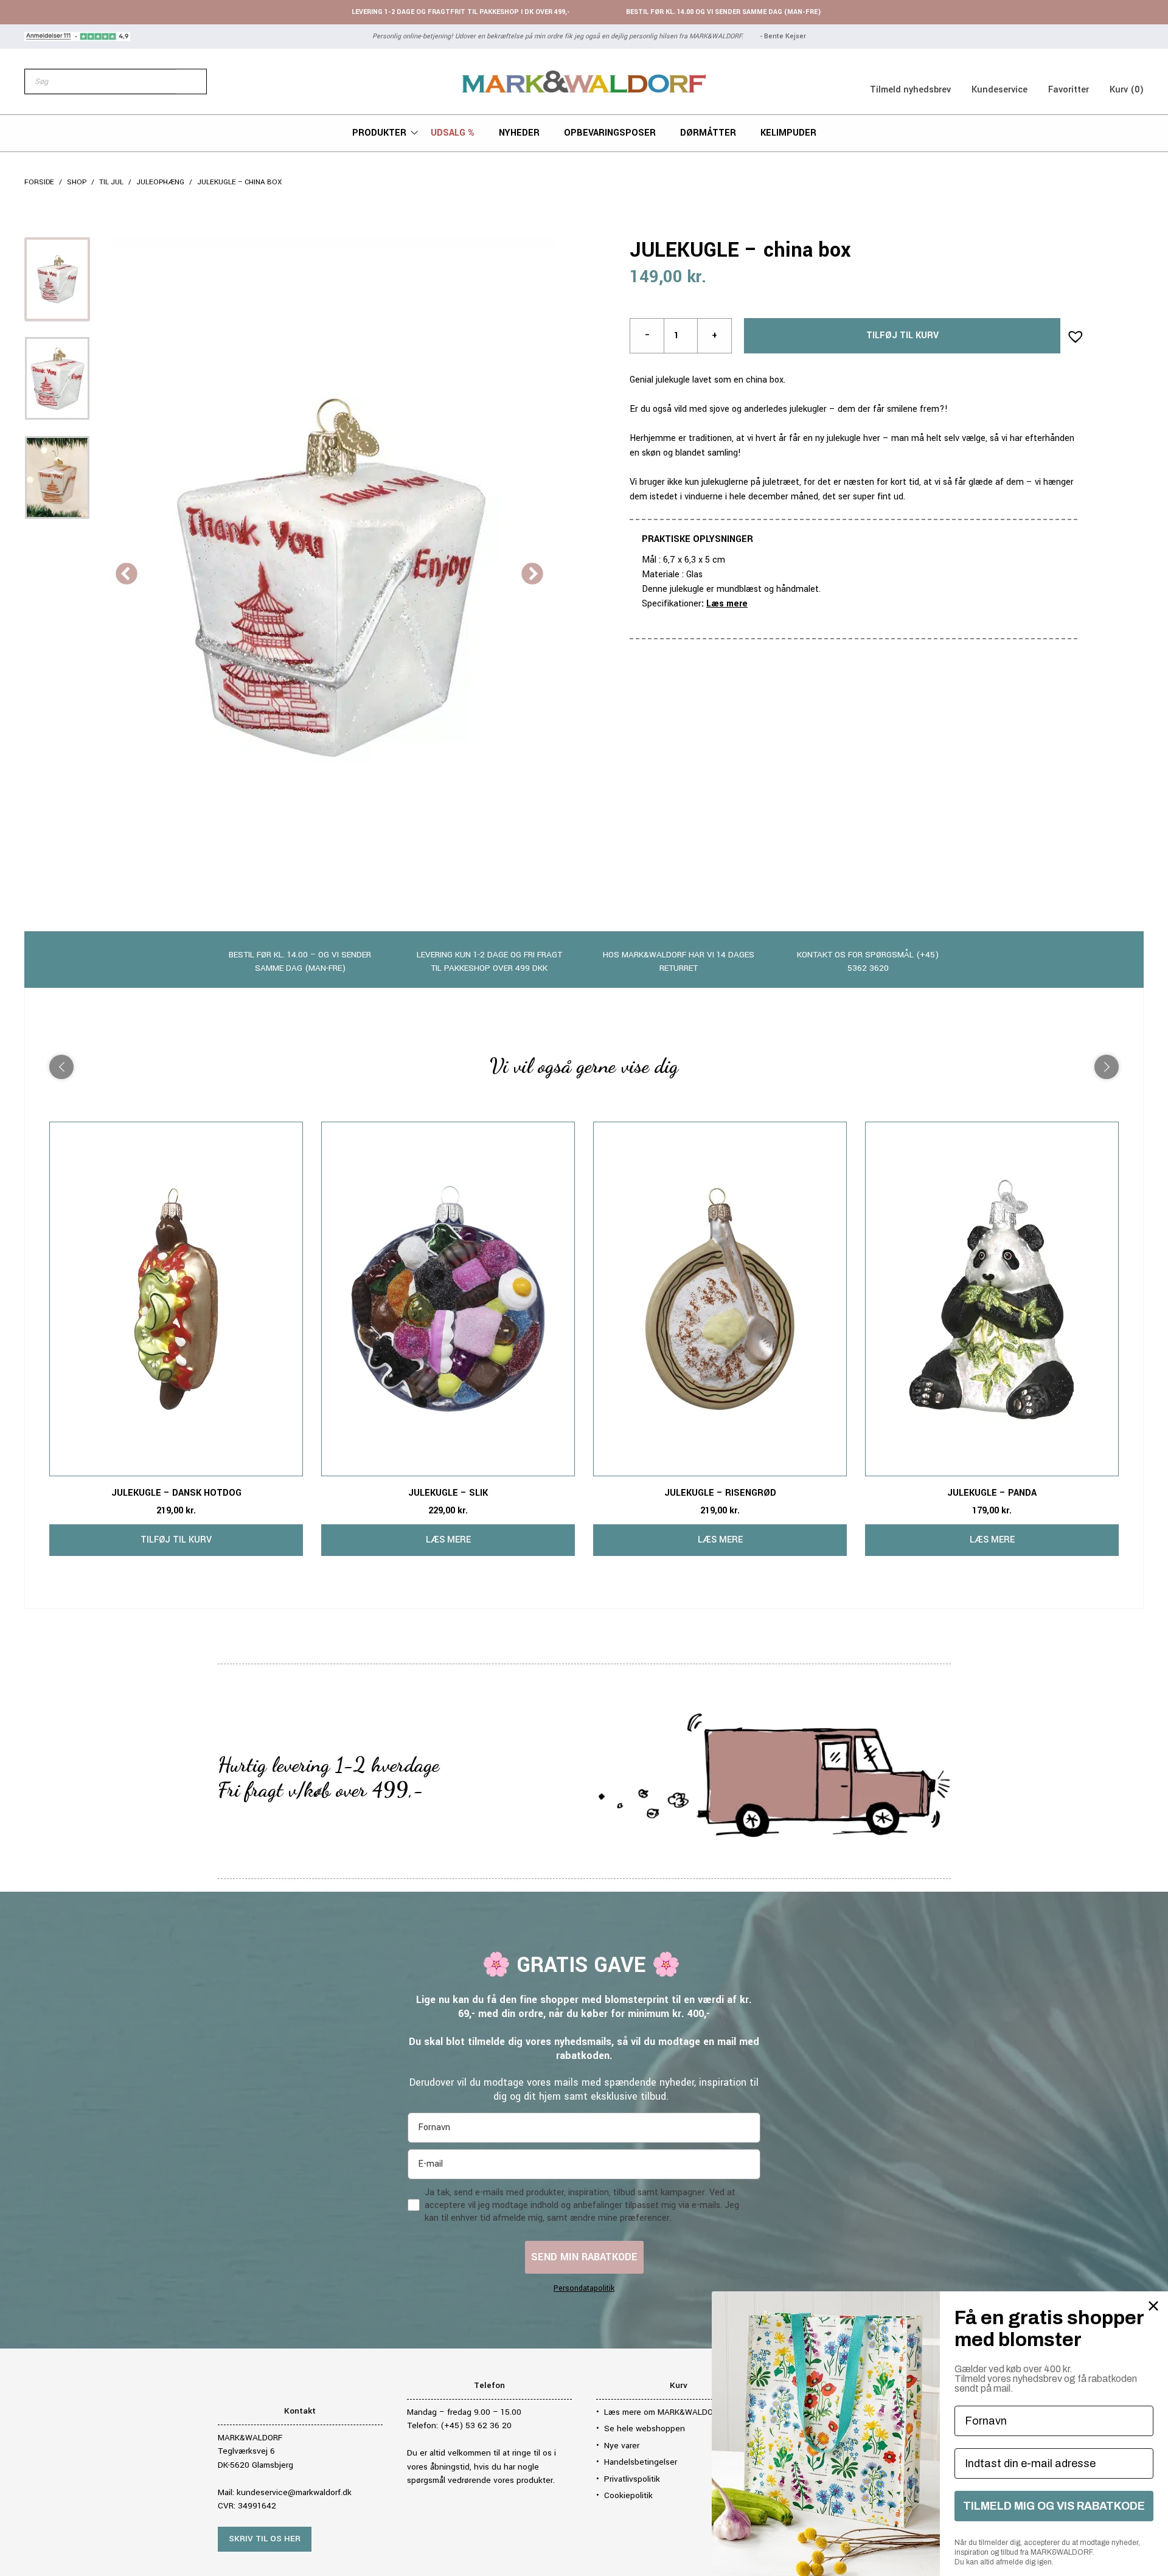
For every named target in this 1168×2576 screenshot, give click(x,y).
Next (532, 575)
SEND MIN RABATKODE (584, 2257)
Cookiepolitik (628, 2495)
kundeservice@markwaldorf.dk (294, 2492)
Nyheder (519, 133)
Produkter (379, 133)
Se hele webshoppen (645, 2428)
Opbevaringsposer (610, 133)
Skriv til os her (265, 2539)
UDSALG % (453, 133)
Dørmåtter (708, 133)
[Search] (191, 82)
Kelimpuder (788, 133)
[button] (1072, 333)
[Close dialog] (1153, 2306)
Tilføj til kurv (902, 335)
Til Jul (111, 182)
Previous (127, 575)
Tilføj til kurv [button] (176, 1540)
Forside (39, 182)
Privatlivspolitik (632, 2479)
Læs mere (727, 604)
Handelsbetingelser (641, 2462)
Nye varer (622, 2446)
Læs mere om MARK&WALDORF (663, 2412)
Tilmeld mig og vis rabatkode (1054, 2506)
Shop (77, 182)
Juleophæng (160, 182)
